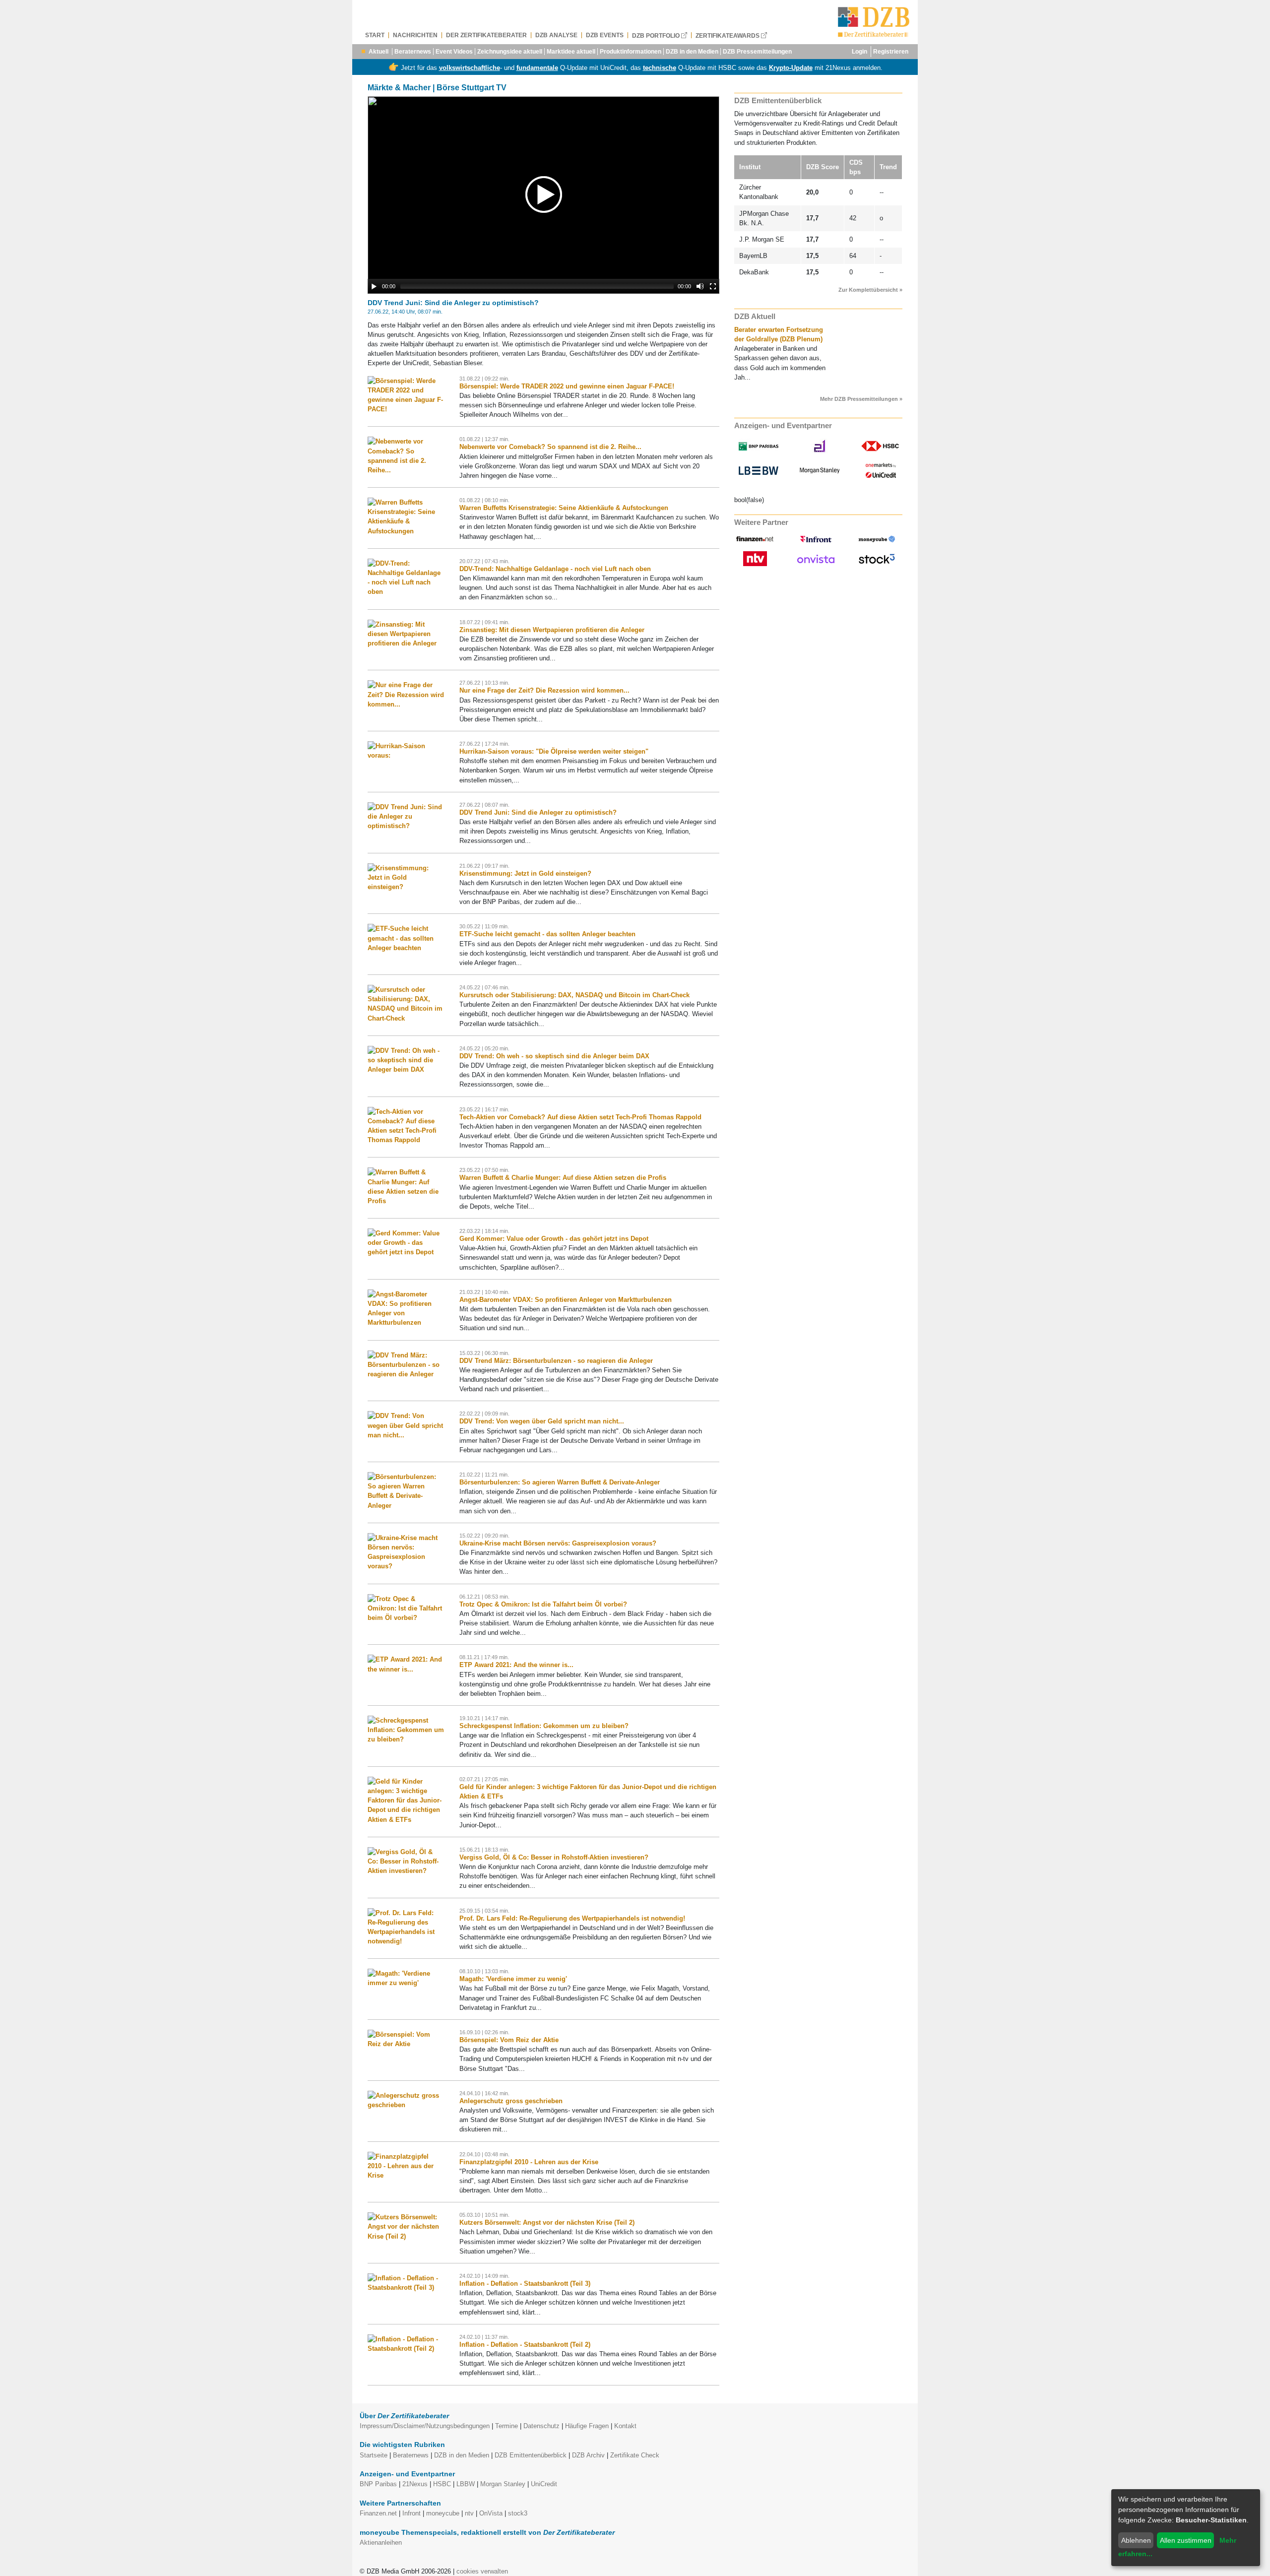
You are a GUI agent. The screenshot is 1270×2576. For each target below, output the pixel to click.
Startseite (374, 2455)
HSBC (442, 2484)
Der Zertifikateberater (486, 35)
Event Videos (454, 52)
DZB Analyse (556, 35)
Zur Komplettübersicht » (870, 290)
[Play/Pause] (374, 286)
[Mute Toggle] (700, 286)
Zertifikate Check (635, 2455)
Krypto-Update (791, 68)
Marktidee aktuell (571, 52)
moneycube (443, 2513)
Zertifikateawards (728, 35)
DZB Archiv (588, 2455)
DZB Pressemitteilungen (757, 52)
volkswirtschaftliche (470, 68)
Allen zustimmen (1186, 2540)
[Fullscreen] (713, 286)
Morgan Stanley (503, 2484)
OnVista (491, 2513)
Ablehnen (1136, 2540)
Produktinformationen (631, 52)
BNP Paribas (378, 2484)
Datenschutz (541, 2426)
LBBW (466, 2484)
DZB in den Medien (692, 52)
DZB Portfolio (657, 35)
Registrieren (891, 52)
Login (859, 52)
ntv (469, 2513)
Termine (507, 2426)
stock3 (518, 2513)
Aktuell (379, 52)
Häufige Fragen (587, 2426)
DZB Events (605, 35)
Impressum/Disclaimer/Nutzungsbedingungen (425, 2426)
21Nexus (415, 2484)
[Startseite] (874, 22)
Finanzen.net (378, 2513)
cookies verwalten (482, 2571)
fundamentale (537, 68)
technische (660, 68)
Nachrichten (415, 35)
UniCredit (544, 2484)
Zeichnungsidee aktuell (510, 52)
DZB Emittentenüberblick (531, 2455)
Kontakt (625, 2426)
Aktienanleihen (381, 2543)
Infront (412, 2513)
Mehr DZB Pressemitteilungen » (861, 399)
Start (375, 35)
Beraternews (413, 52)
